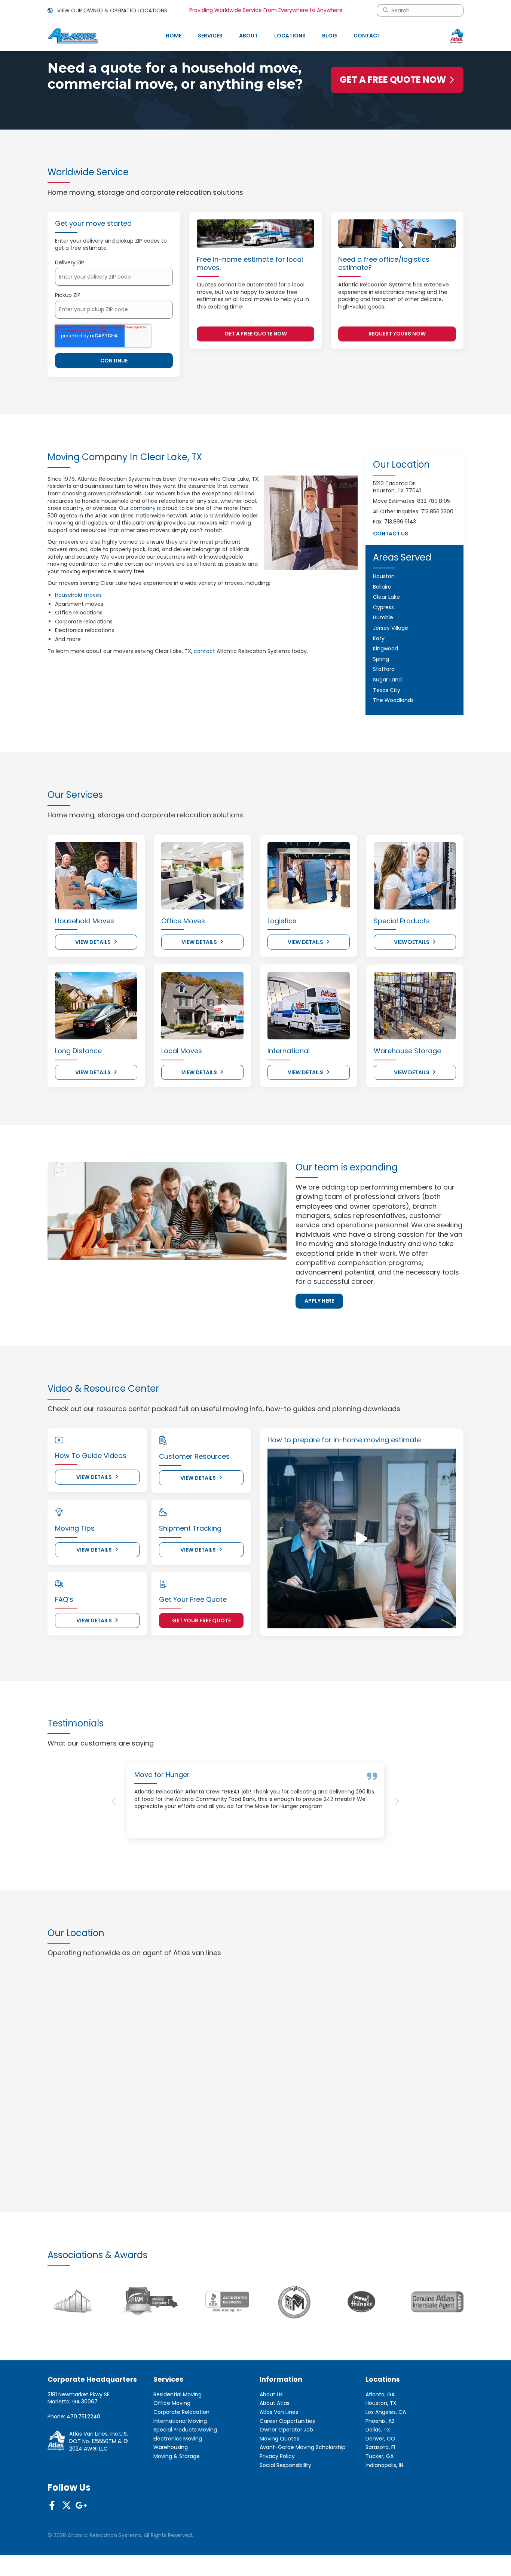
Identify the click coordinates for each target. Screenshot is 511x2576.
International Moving (180, 2474)
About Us (271, 2448)
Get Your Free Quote (201, 1620)
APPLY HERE (319, 1301)
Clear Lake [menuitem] (386, 597)
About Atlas (275, 2457)
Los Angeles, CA (386, 2465)
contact (204, 651)
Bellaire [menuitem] (382, 587)
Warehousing (171, 2501)
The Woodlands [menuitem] (393, 700)
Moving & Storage (177, 2510)
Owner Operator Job (286, 2483)
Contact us (391, 534)
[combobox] (423, 10)
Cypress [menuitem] (383, 607)
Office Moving (172, 2457)
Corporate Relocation (181, 2465)
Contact (367, 36)
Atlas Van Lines (279, 2465)
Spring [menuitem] (381, 659)
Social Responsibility (285, 2519)
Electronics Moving (178, 2492)
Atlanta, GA (380, 2448)
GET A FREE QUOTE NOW (393, 80)
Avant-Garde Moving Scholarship (303, 2501)
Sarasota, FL (381, 2501)
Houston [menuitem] (384, 576)
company (143, 508)
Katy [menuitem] (379, 638)
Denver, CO (380, 2492)
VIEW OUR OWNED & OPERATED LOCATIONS (111, 10)
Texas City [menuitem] (387, 690)
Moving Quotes (279, 2492)
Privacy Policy (277, 2510)
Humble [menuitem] (383, 617)
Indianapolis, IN (384, 2519)
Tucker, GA (380, 2510)
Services (210, 36)
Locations (290, 36)
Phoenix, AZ (380, 2474)
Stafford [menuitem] (384, 669)
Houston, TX (381, 2457)
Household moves (78, 595)
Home (174, 36)
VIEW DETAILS (93, 942)
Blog (330, 36)
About (248, 36)
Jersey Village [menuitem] (391, 628)
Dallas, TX (378, 2483)
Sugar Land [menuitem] (387, 680)
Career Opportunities (287, 2474)
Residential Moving (178, 2448)
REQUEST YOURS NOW (397, 334)
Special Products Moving (185, 2483)
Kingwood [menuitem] (385, 648)
